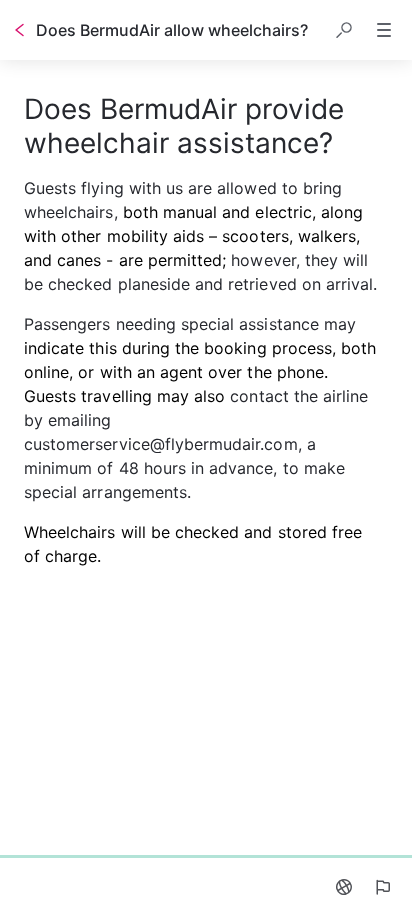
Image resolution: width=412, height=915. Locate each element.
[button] (344, 30)
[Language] (344, 887)
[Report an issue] (382, 887)
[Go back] (20, 30)
